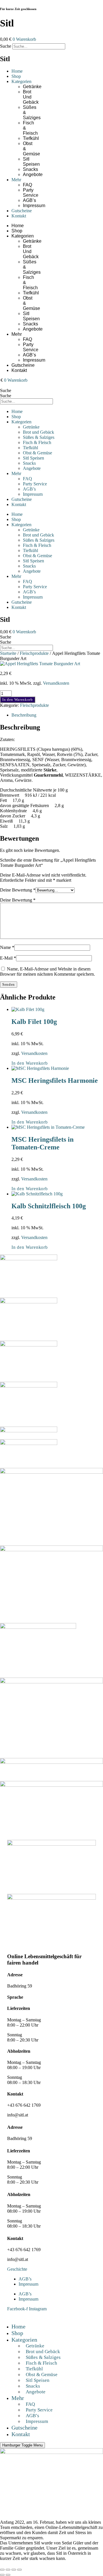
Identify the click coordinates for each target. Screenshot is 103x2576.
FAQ (27, 185)
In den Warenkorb (18, 700)
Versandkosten (56, 683)
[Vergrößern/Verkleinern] (2, 2570)
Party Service (31, 193)
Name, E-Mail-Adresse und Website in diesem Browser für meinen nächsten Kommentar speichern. (47, 971)
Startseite (8, 653)
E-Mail (8, 958)
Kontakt (19, 216)
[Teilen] (14, 2570)
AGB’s (29, 200)
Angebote (33, 174)
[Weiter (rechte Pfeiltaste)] (8, 2575)
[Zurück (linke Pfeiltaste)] (2, 2575)
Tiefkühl (31, 138)
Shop (16, 76)
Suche (6, 46)
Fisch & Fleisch (37, 442)
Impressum (34, 205)
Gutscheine (22, 211)
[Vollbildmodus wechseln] (8, 2570)
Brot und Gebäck (31, 97)
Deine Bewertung (18, 890)
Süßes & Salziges (39, 437)
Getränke (32, 87)
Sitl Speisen (31, 162)
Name (7, 947)
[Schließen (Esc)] (19, 2570)
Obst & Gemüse (37, 453)
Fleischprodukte (34, 653)
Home (17, 71)
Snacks (30, 169)
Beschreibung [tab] (24, 715)
